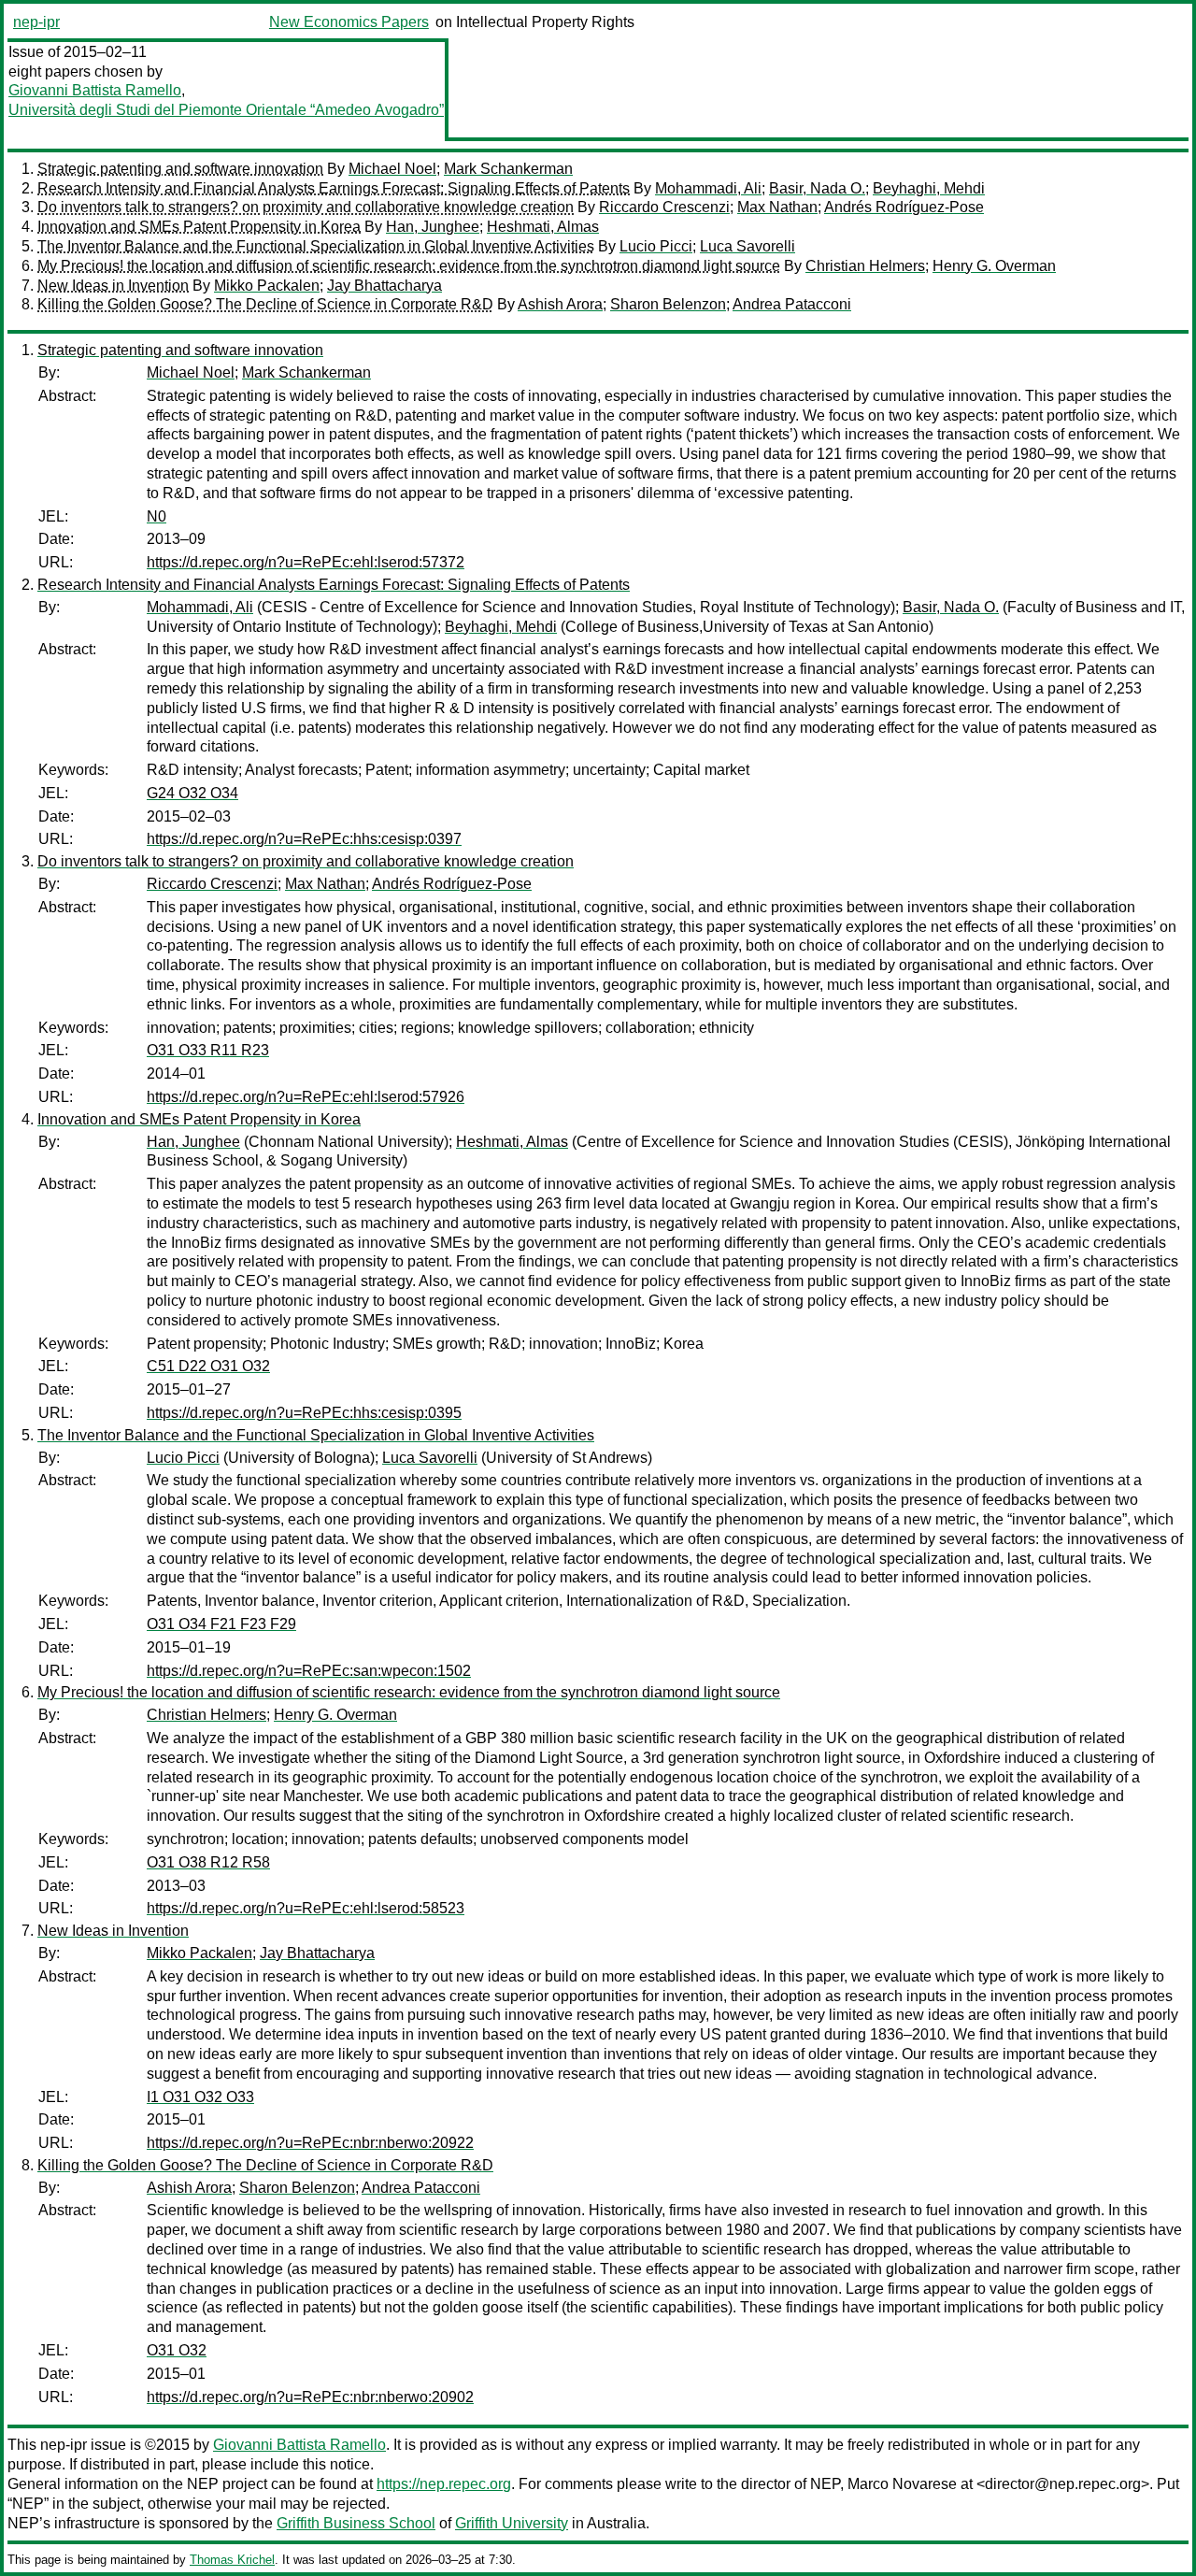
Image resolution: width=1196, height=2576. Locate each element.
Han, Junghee (433, 227)
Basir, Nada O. (817, 188)
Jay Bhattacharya (384, 286)
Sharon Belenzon (668, 304)
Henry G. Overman (994, 266)
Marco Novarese (902, 2484)
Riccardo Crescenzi (664, 207)
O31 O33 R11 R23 (208, 1050)
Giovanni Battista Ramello (95, 90)
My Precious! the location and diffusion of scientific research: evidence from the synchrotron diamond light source (409, 266)
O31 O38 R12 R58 (208, 1862)
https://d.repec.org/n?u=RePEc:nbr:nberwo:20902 (310, 2397)
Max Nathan (777, 207)
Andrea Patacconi (792, 304)
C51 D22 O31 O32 (208, 1366)
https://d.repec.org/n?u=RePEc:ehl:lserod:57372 (306, 562)
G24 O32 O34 (192, 793)
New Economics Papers (349, 22)
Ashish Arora (560, 304)
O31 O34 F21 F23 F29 (221, 1624)
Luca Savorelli (747, 246)
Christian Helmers (865, 266)
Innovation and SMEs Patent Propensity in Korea (199, 227)
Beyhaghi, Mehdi (929, 188)
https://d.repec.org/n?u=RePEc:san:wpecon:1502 (309, 1671)
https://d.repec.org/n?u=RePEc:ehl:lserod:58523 (306, 1908)
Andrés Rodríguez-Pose (904, 207)
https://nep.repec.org (444, 2484)
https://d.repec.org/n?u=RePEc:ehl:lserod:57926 (306, 1097)
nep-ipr (36, 22)
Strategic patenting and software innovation (180, 169)
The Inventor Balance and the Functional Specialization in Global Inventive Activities (316, 246)
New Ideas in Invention (113, 286)
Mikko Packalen (267, 286)
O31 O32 (177, 2350)
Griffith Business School (356, 2523)
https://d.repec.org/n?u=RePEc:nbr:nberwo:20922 (310, 2143)
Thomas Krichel (232, 2560)
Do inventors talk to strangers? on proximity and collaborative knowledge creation (306, 207)
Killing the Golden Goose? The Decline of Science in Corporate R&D (265, 304)
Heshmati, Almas (543, 227)
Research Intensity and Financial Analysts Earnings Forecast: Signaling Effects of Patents (334, 188)
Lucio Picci (656, 246)
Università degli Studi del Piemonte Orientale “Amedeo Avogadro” (226, 110)
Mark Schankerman (508, 169)
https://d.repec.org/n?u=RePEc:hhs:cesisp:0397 (304, 839)
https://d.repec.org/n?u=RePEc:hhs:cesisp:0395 (304, 1413)
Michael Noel (392, 169)
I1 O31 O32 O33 (200, 2097)
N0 (157, 516)
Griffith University (512, 2523)
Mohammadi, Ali (708, 188)
